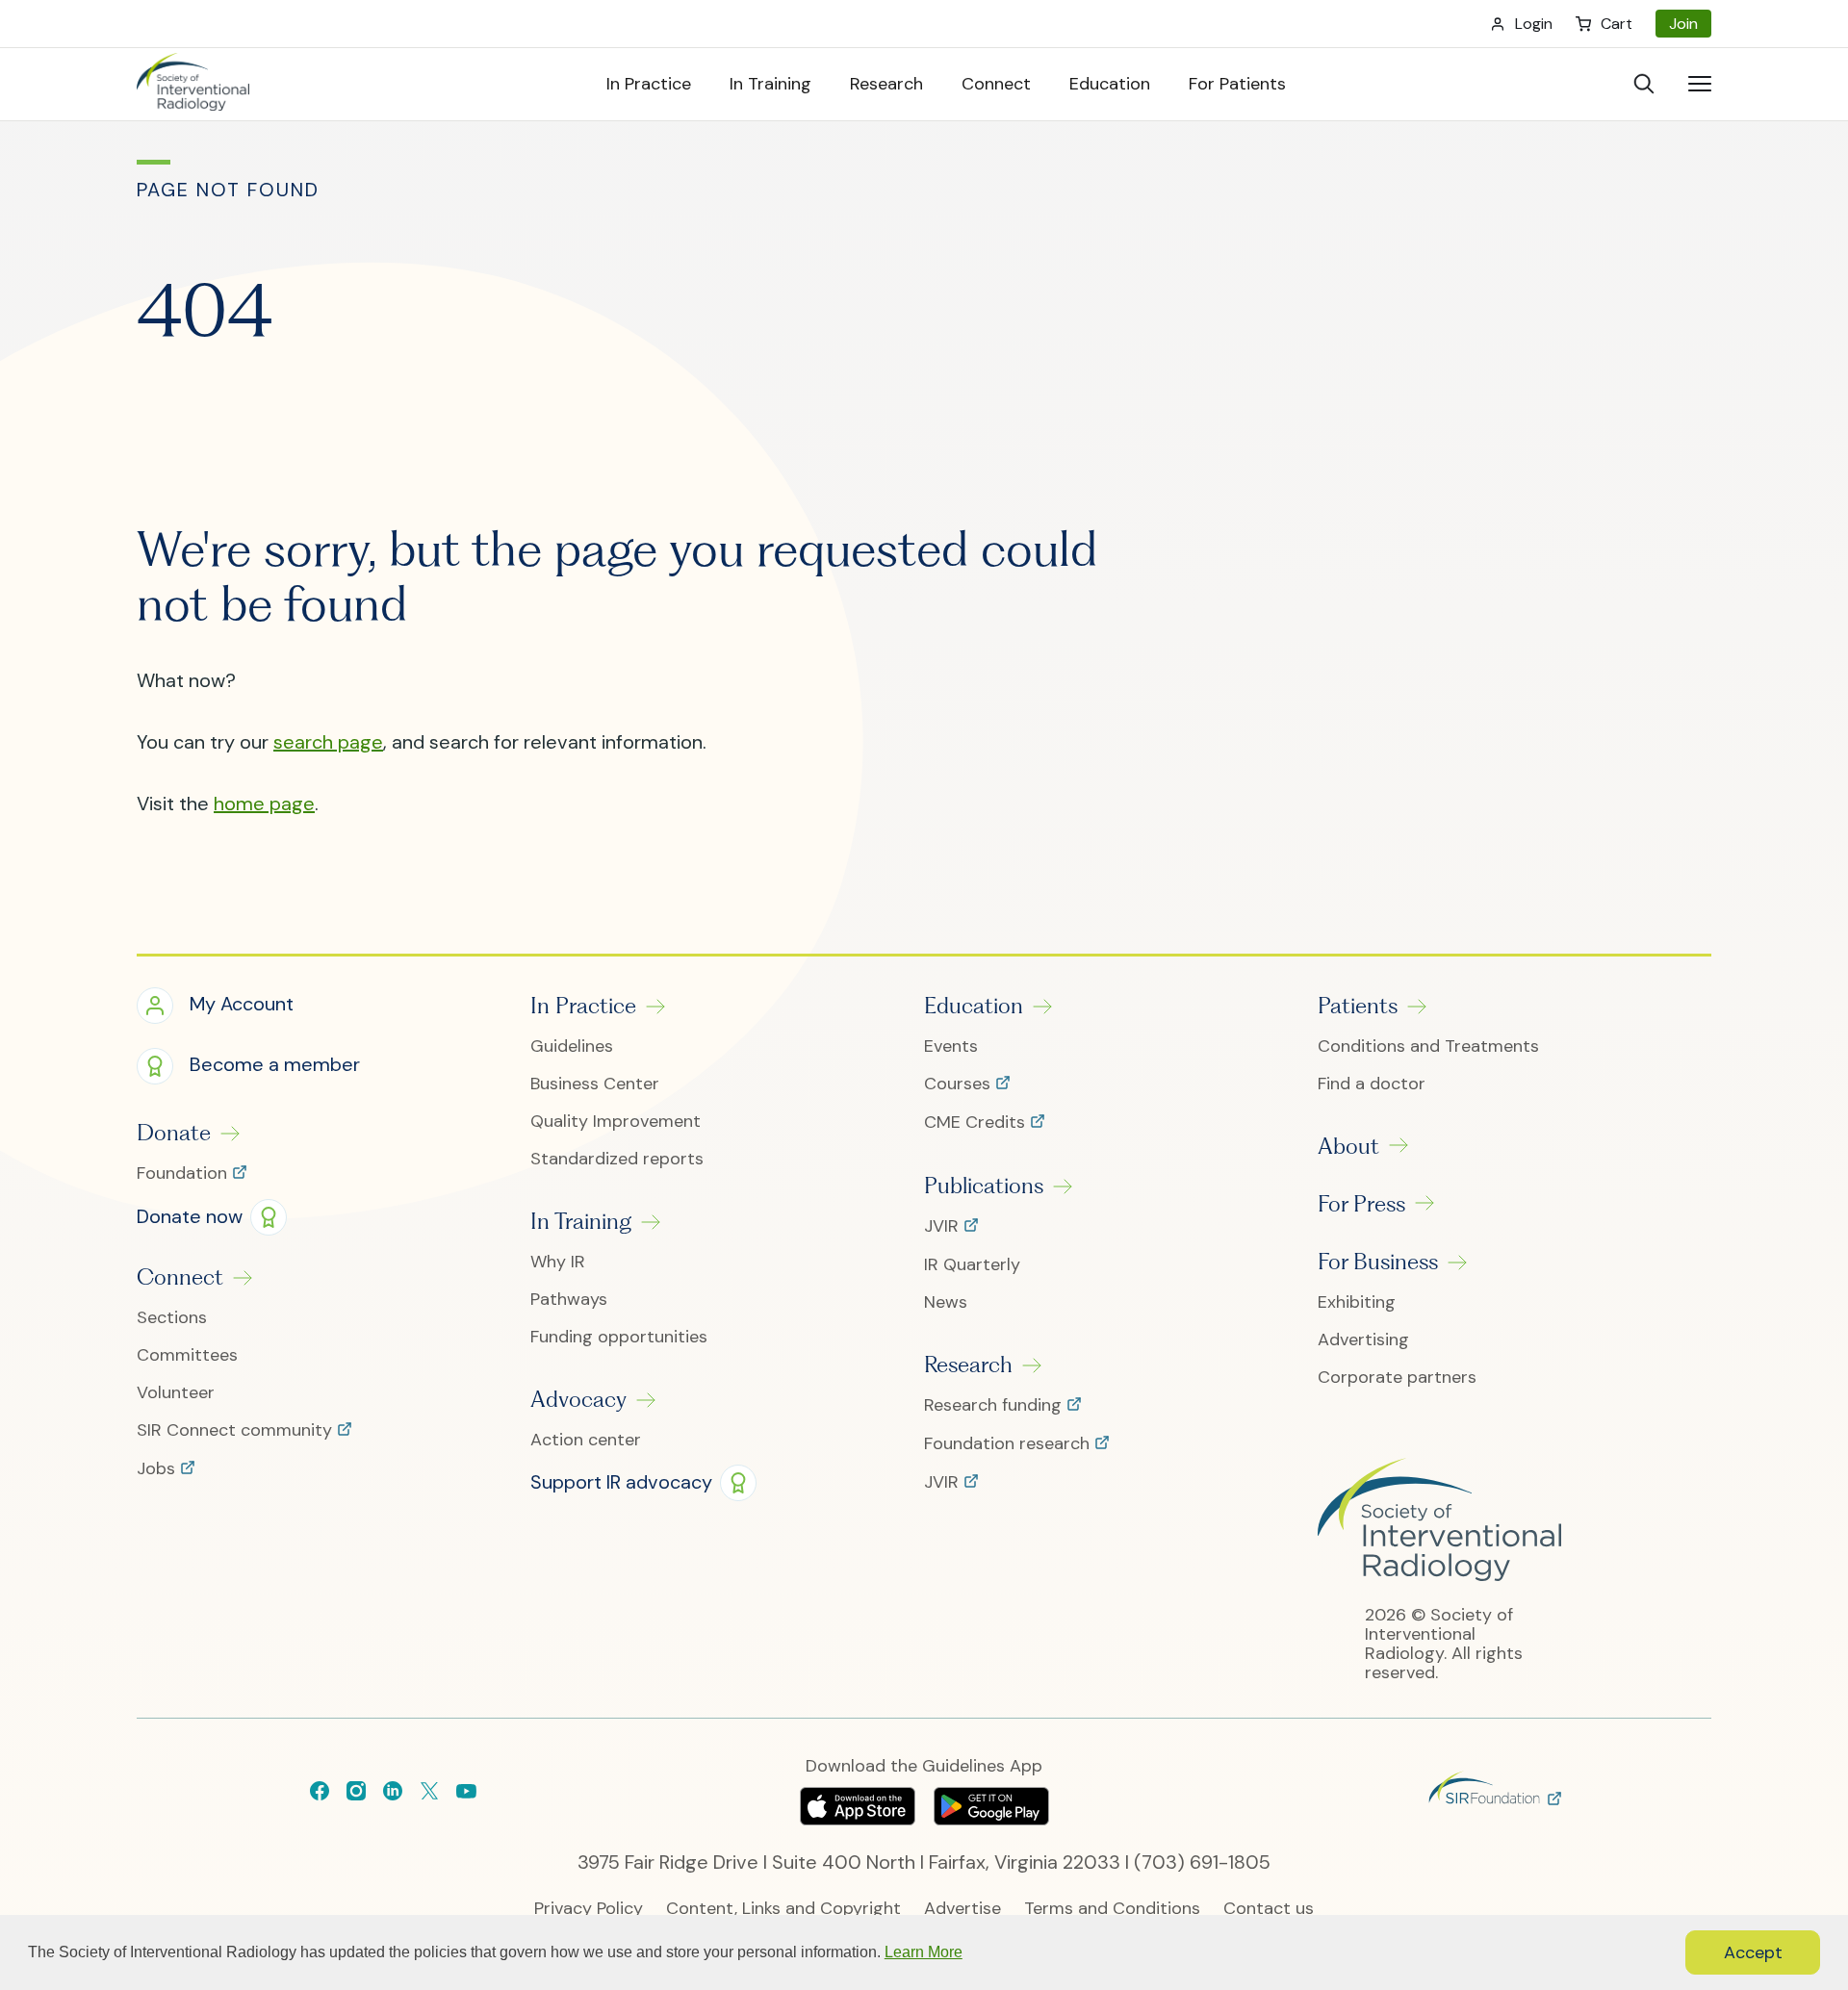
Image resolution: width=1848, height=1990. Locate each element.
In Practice (583, 1006)
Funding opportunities (619, 1337)
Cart (1617, 24)
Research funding (995, 1406)
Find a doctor (1372, 1084)
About (1348, 1146)
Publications (984, 1186)
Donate (174, 1133)
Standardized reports (617, 1159)
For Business (1378, 1262)
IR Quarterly (972, 1265)
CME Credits (977, 1123)
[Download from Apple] (860, 1819)
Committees (187, 1355)
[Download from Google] (991, 1819)
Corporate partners (1397, 1378)
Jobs (158, 1469)
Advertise (962, 1909)
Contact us (1269, 1909)
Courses (960, 1084)
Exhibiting (1357, 1302)
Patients (1358, 1006)
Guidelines (572, 1046)
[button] (215, 1006)
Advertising (1363, 1340)
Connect (180, 1277)
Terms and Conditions (1112, 1909)
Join (1683, 24)
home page (264, 804)
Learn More (924, 1952)
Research (968, 1365)
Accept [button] (1753, 1952)
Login (1534, 24)
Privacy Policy (589, 1909)
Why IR (558, 1262)
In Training (581, 1221)
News (946, 1302)
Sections (172, 1318)
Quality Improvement (616, 1122)
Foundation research (1009, 1444)
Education (974, 1006)
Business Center (595, 1084)
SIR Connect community (237, 1431)
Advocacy (578, 1399)
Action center (586, 1440)
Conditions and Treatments (1428, 1046)
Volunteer (176, 1393)
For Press (1361, 1204)
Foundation (184, 1174)
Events (951, 1046)
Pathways (569, 1300)
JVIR (944, 1227)
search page (328, 742)
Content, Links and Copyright (783, 1909)
